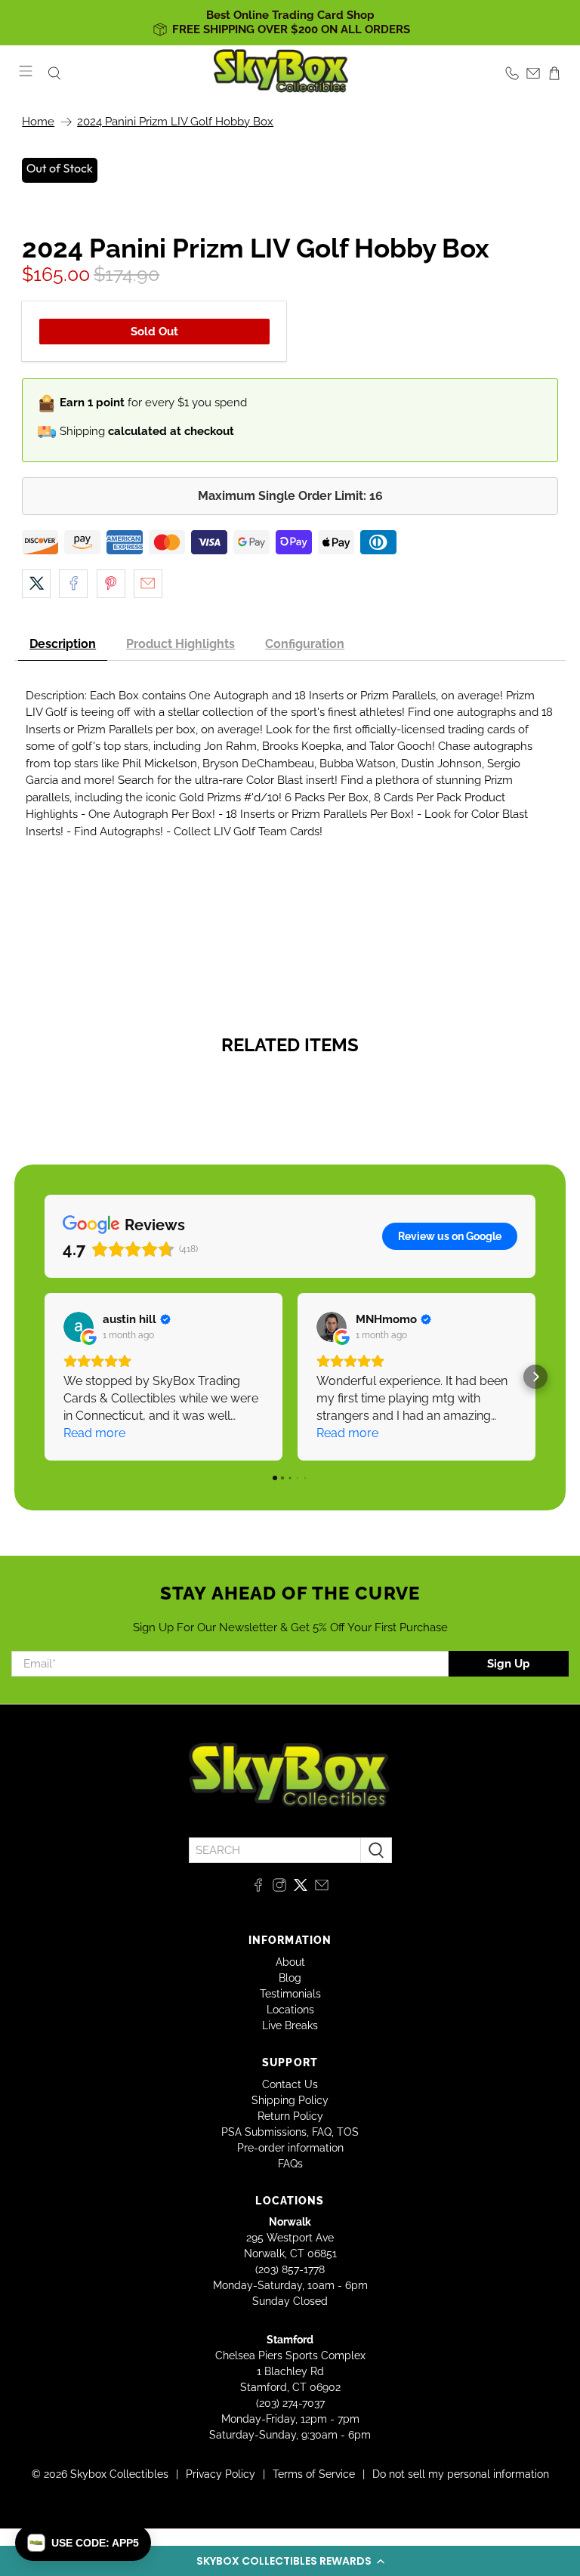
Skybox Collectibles (119, 2474)
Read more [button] (94, 1433)
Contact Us (290, 2084)
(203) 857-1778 (290, 2269)
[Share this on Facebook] (73, 584)
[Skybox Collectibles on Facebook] (258, 1888)
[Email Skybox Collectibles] (322, 1888)
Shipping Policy (290, 2100)
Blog (290, 1978)
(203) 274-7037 (290, 2403)
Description (63, 644)
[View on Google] (79, 1327)
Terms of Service (314, 2474)
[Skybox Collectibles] (281, 73)
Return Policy (290, 2116)
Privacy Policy (221, 2474)
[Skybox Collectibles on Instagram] (279, 1888)
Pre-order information (290, 2148)
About (290, 1962)
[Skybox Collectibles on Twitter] (301, 1888)
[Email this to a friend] (148, 584)
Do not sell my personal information (461, 2474)
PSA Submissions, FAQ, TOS (290, 2132)
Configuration (305, 644)
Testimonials (290, 1994)
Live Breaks (290, 2025)
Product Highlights (180, 644)
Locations (290, 2010)
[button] (290, 2561)
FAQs (290, 2164)
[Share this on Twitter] (36, 584)
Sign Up (509, 1664)
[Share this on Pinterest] (111, 584)
